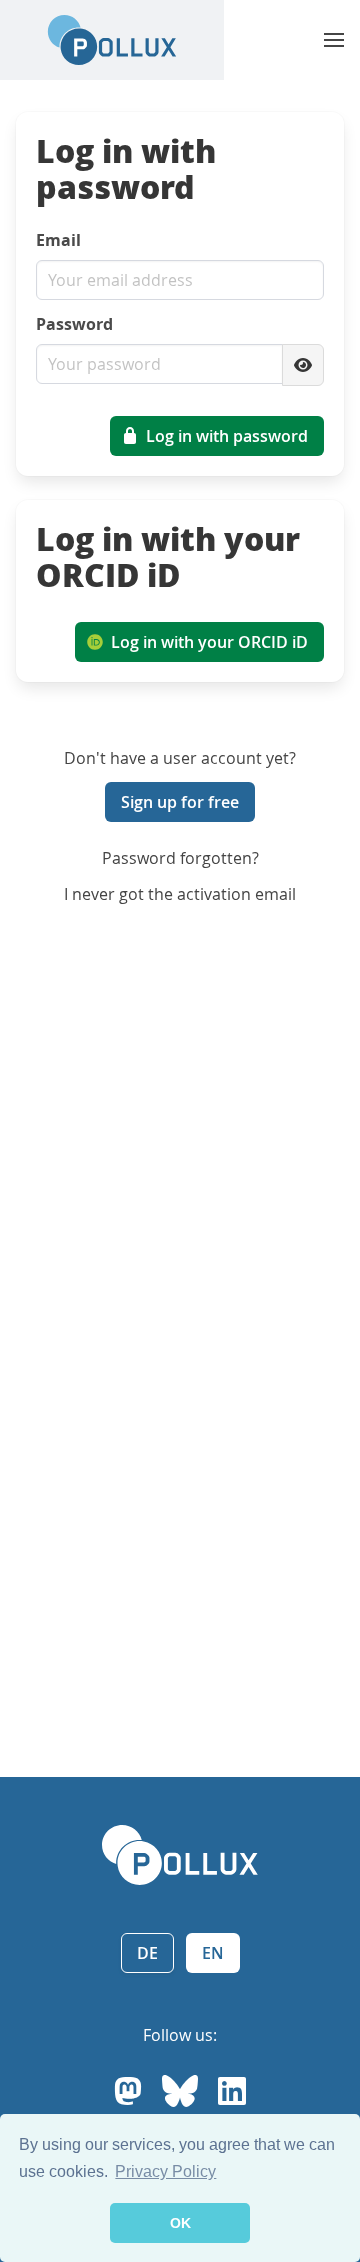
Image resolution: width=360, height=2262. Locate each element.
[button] (334, 40)
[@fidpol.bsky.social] (180, 2091)
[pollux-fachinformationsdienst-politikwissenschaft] (232, 2091)
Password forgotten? (180, 858)
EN (213, 1953)
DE (147, 1953)
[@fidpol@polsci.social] (128, 2091)
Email (58, 240)
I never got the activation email (180, 894)
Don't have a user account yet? (180, 758)
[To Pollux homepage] (112, 40)
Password (74, 324)
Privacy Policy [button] (165, 2171)
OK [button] (180, 2223)
